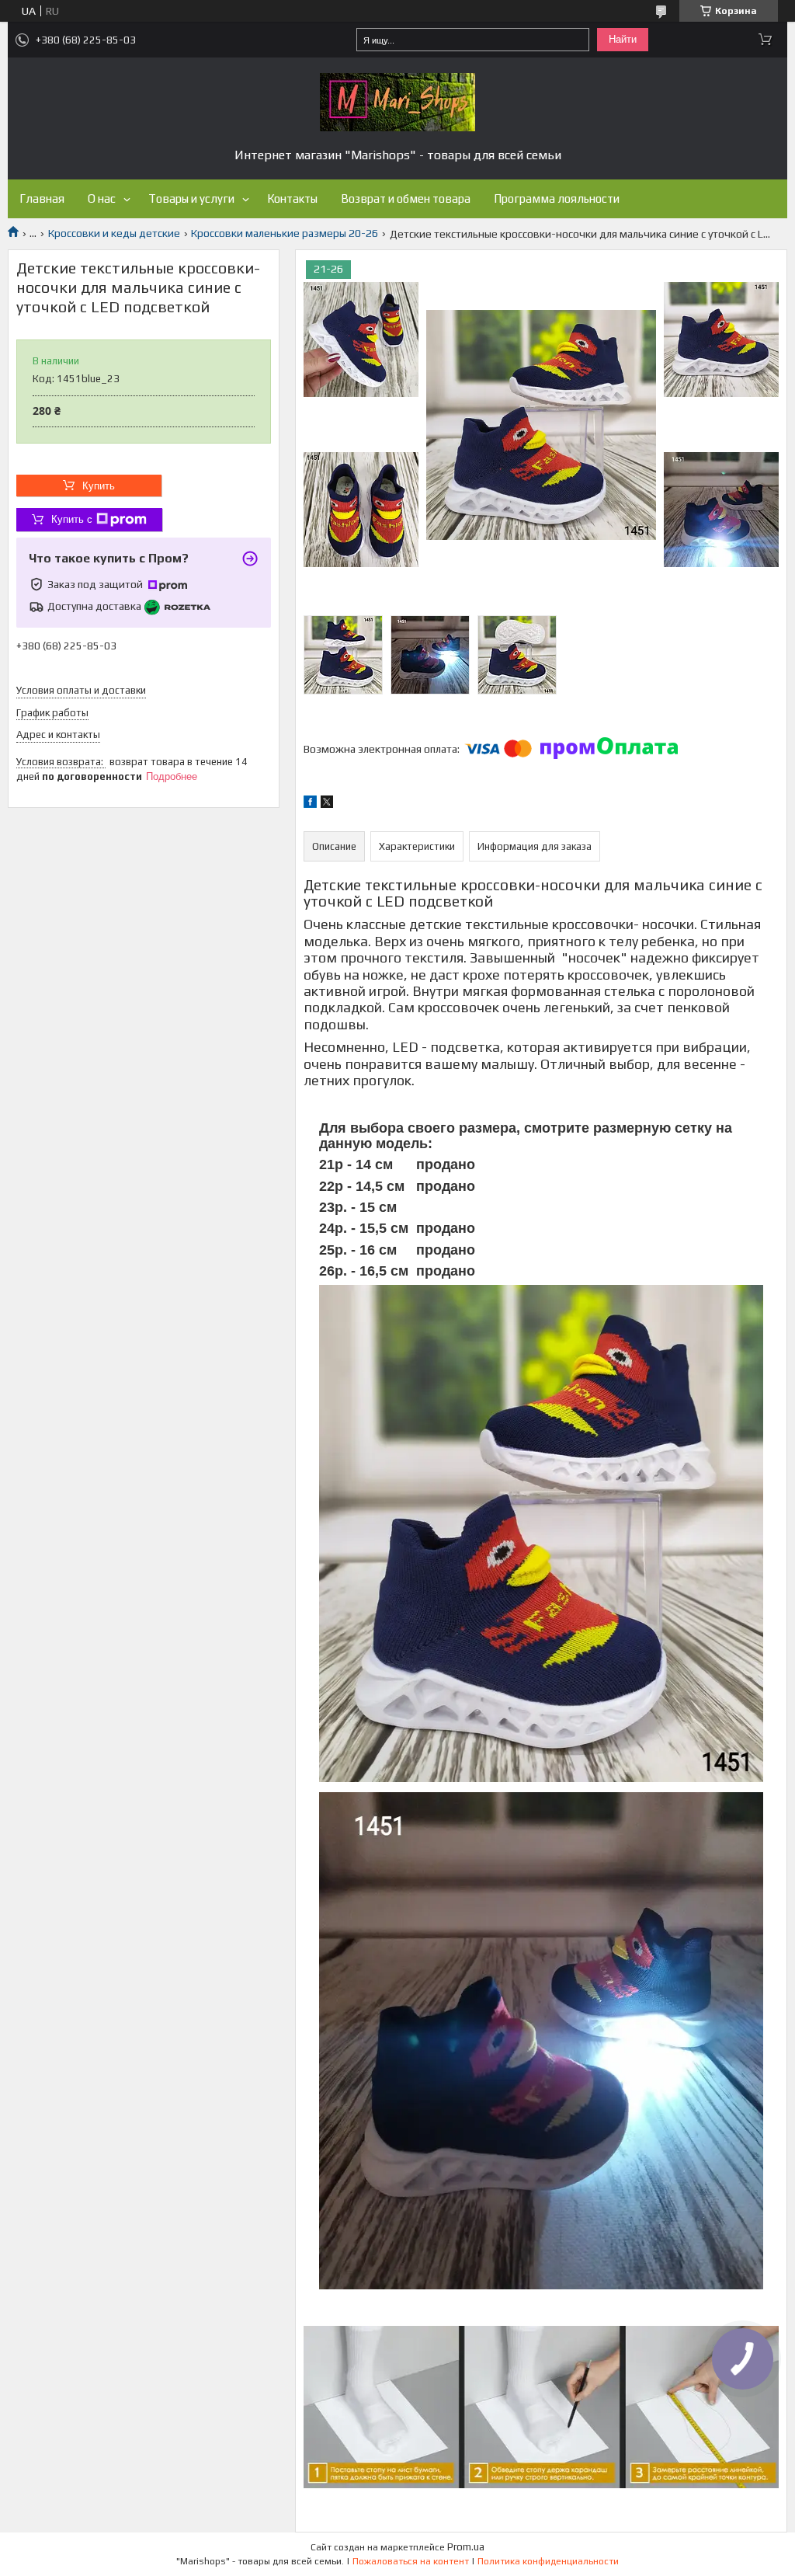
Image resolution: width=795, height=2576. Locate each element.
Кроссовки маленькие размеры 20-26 (285, 233)
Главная (42, 198)
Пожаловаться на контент (411, 2561)
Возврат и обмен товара (406, 198)
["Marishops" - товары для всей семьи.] (397, 102)
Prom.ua (466, 2547)
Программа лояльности (557, 198)
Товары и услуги (191, 198)
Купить (99, 486)
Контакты (292, 198)
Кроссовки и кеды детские (114, 233)
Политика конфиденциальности (548, 2561)
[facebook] (310, 804)
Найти (623, 39)
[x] (327, 804)
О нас (102, 198)
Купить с (72, 519)
